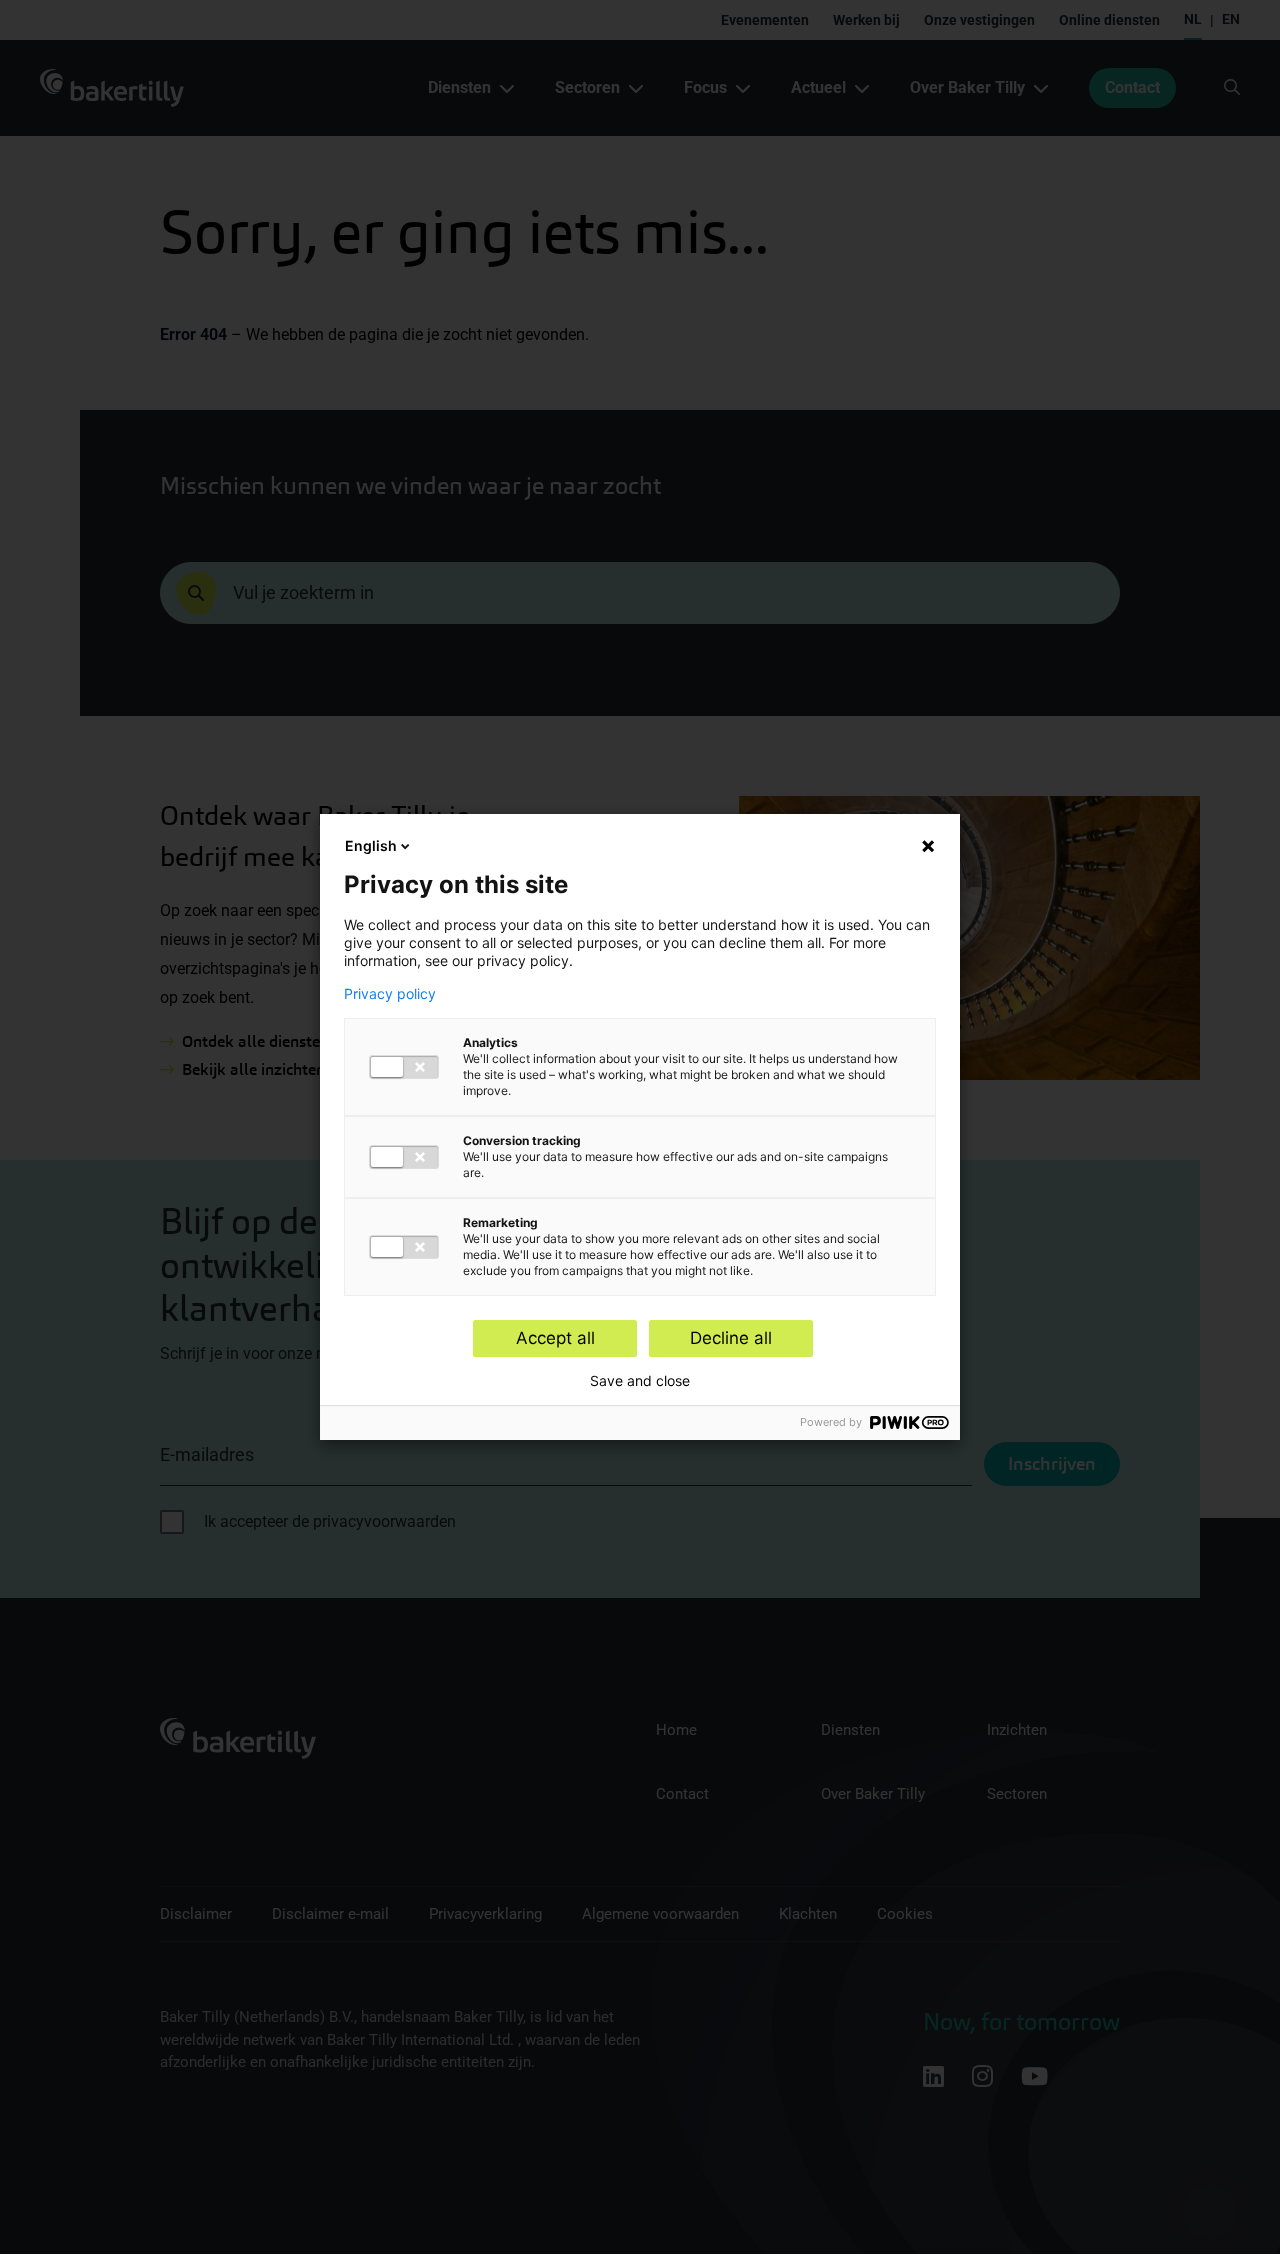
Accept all (555, 1338)
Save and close (640, 1381)
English (371, 845)
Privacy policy (390, 994)
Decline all (731, 1338)
